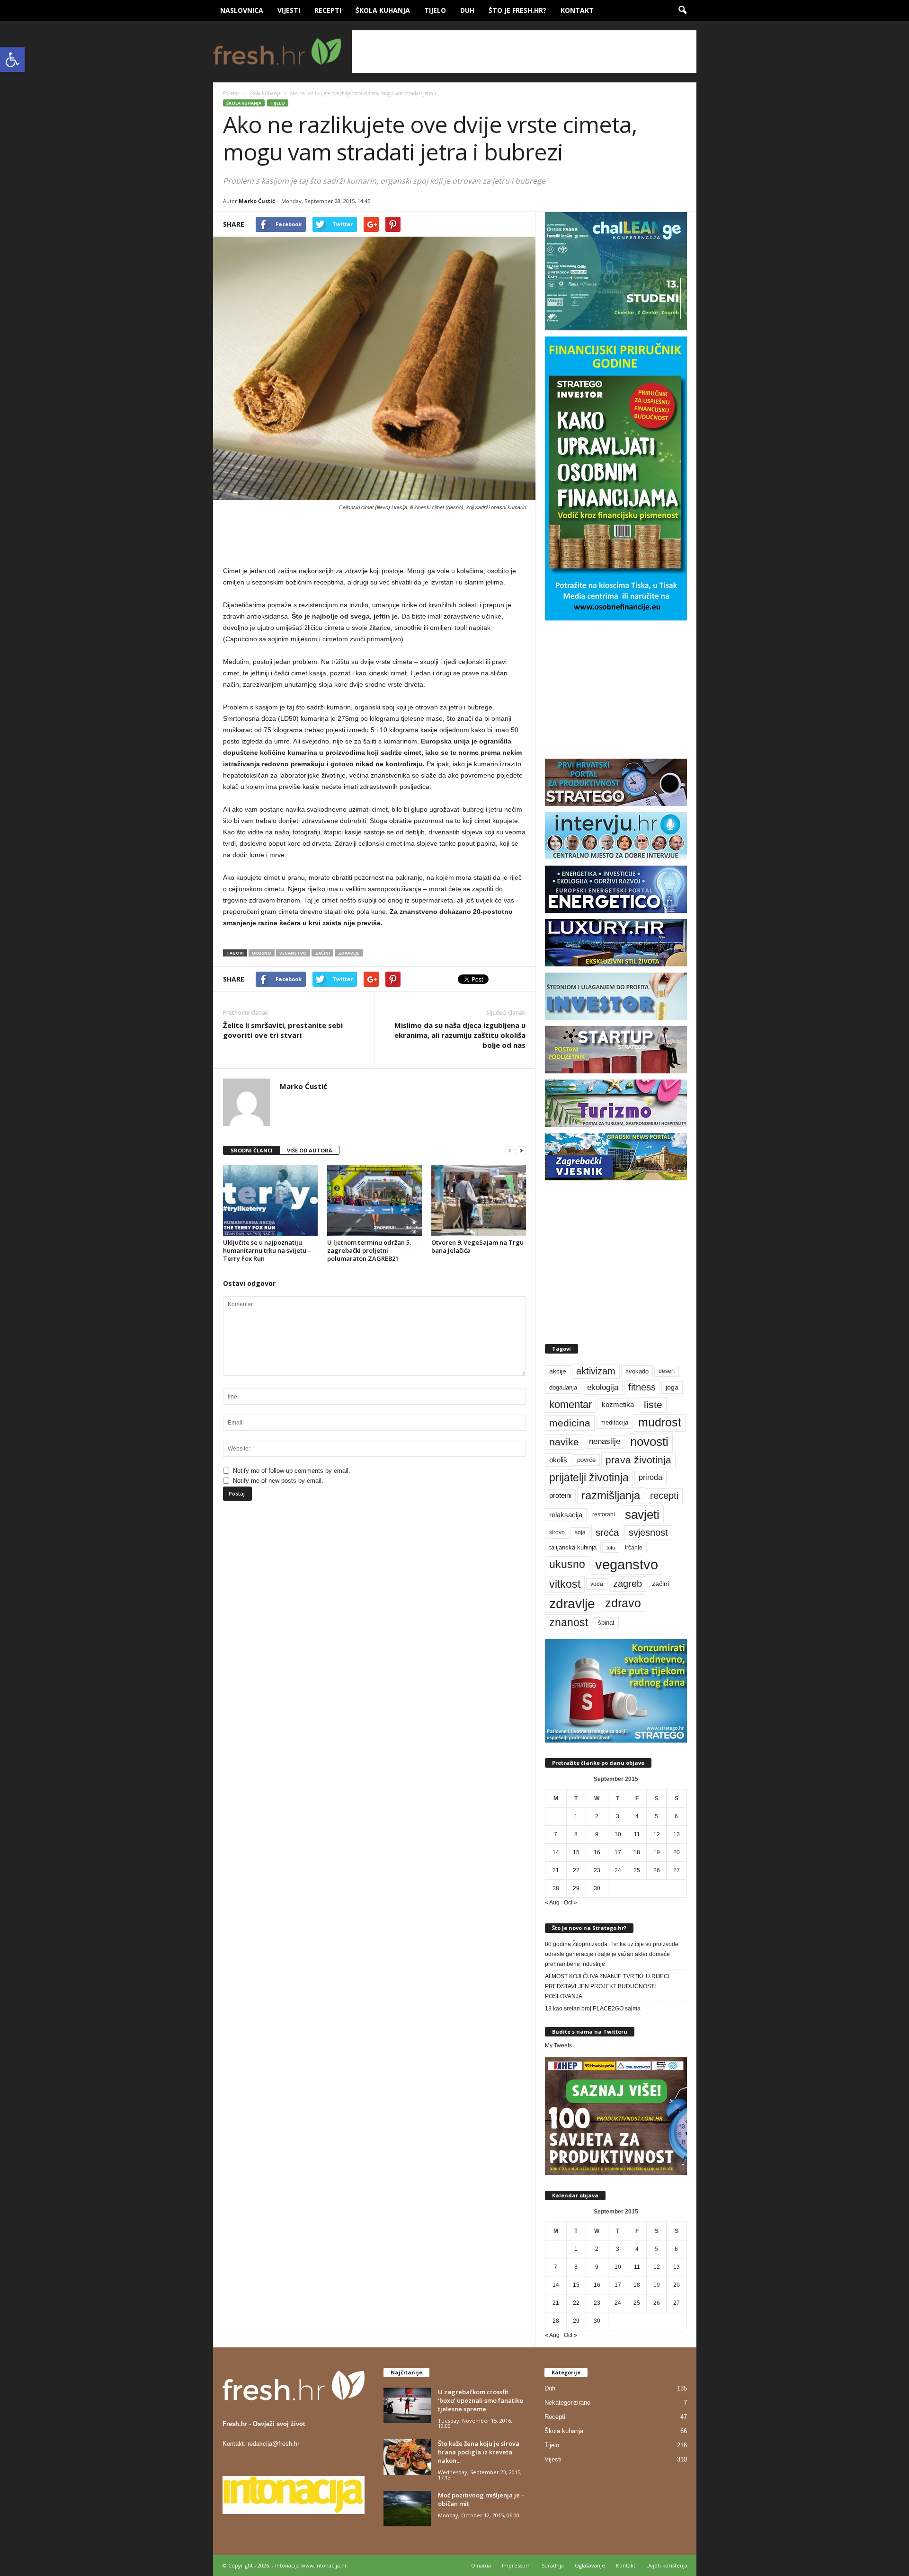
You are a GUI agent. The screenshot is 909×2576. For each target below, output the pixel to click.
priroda (651, 1477)
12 (657, 1834)
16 (597, 1852)
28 (556, 1888)
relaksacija (566, 1515)
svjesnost (648, 1532)
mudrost (660, 1422)
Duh (467, 10)
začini (322, 953)
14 (556, 1852)
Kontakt (577, 10)
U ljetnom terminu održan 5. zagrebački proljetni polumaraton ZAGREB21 (369, 1250)
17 (618, 1852)
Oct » (570, 1903)
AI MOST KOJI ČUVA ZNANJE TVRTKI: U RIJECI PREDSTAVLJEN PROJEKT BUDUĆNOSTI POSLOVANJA (607, 1986)
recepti (664, 1496)
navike (564, 1442)
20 (677, 1852)
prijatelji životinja (589, 1478)
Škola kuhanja (383, 10)
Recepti (328, 10)
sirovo (557, 1532)
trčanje (634, 1548)
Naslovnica (242, 10)
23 (597, 1870)
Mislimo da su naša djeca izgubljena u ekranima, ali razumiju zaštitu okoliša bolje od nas (460, 1035)
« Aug (552, 1903)
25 (637, 1870)
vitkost (565, 1584)
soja (580, 1532)
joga (672, 1387)
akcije (558, 1371)
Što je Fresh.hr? (517, 10)
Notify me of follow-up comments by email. (292, 1471)
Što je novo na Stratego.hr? (589, 1928)
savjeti (642, 1514)
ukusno (262, 953)
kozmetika (618, 1405)
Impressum (516, 2565)
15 (576, 1852)
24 (618, 1870)
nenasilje (605, 1441)
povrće (586, 1460)
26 (657, 1870)
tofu (611, 1548)
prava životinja (638, 1460)
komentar (570, 1404)
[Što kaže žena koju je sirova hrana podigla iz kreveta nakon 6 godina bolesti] (407, 2457)
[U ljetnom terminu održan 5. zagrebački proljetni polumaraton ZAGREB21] (374, 1200)
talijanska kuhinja (573, 1548)
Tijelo (435, 10)
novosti (649, 1442)
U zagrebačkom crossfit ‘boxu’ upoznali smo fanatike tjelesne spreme (481, 2400)
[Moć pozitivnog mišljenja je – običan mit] (407, 2509)
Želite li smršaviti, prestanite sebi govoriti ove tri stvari (283, 1030)
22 (576, 1870)
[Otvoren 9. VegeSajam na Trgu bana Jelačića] (479, 1200)
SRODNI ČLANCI (252, 1150)
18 (637, 1852)
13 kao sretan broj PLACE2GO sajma (593, 2009)
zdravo (623, 1603)
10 (618, 1834)
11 (637, 1834)
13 (677, 1834)
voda (597, 1584)
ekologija (603, 1387)
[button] (12, 60)
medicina (570, 1423)
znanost (569, 1622)
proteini (560, 1496)
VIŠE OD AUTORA (310, 1150)
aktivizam (596, 1371)
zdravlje (349, 953)
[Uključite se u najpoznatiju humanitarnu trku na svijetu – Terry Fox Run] (270, 1200)
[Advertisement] (524, 52)
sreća (607, 1532)
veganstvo (293, 953)
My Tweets (558, 2045)
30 (597, 1888)
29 (576, 1888)
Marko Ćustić (257, 201)
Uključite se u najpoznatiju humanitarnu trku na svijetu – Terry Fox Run (267, 1250)
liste (653, 1404)
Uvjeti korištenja (667, 2565)
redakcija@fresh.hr (273, 2444)
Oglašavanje (590, 2565)
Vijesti (289, 10)
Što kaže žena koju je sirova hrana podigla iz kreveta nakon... (479, 2452)
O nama (481, 2565)
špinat (606, 1623)
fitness (642, 1387)
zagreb (628, 1584)
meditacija (614, 1423)
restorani (604, 1514)
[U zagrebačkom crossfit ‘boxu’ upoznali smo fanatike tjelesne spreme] (407, 2405)
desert (667, 1371)
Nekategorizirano (567, 2403)
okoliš (558, 1460)
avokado (637, 1371)
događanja (563, 1388)
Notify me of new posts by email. (278, 1481)
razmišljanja (611, 1496)
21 (556, 1870)
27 (677, 1870)
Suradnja (553, 2565)
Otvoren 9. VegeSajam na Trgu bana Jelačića (477, 1246)
